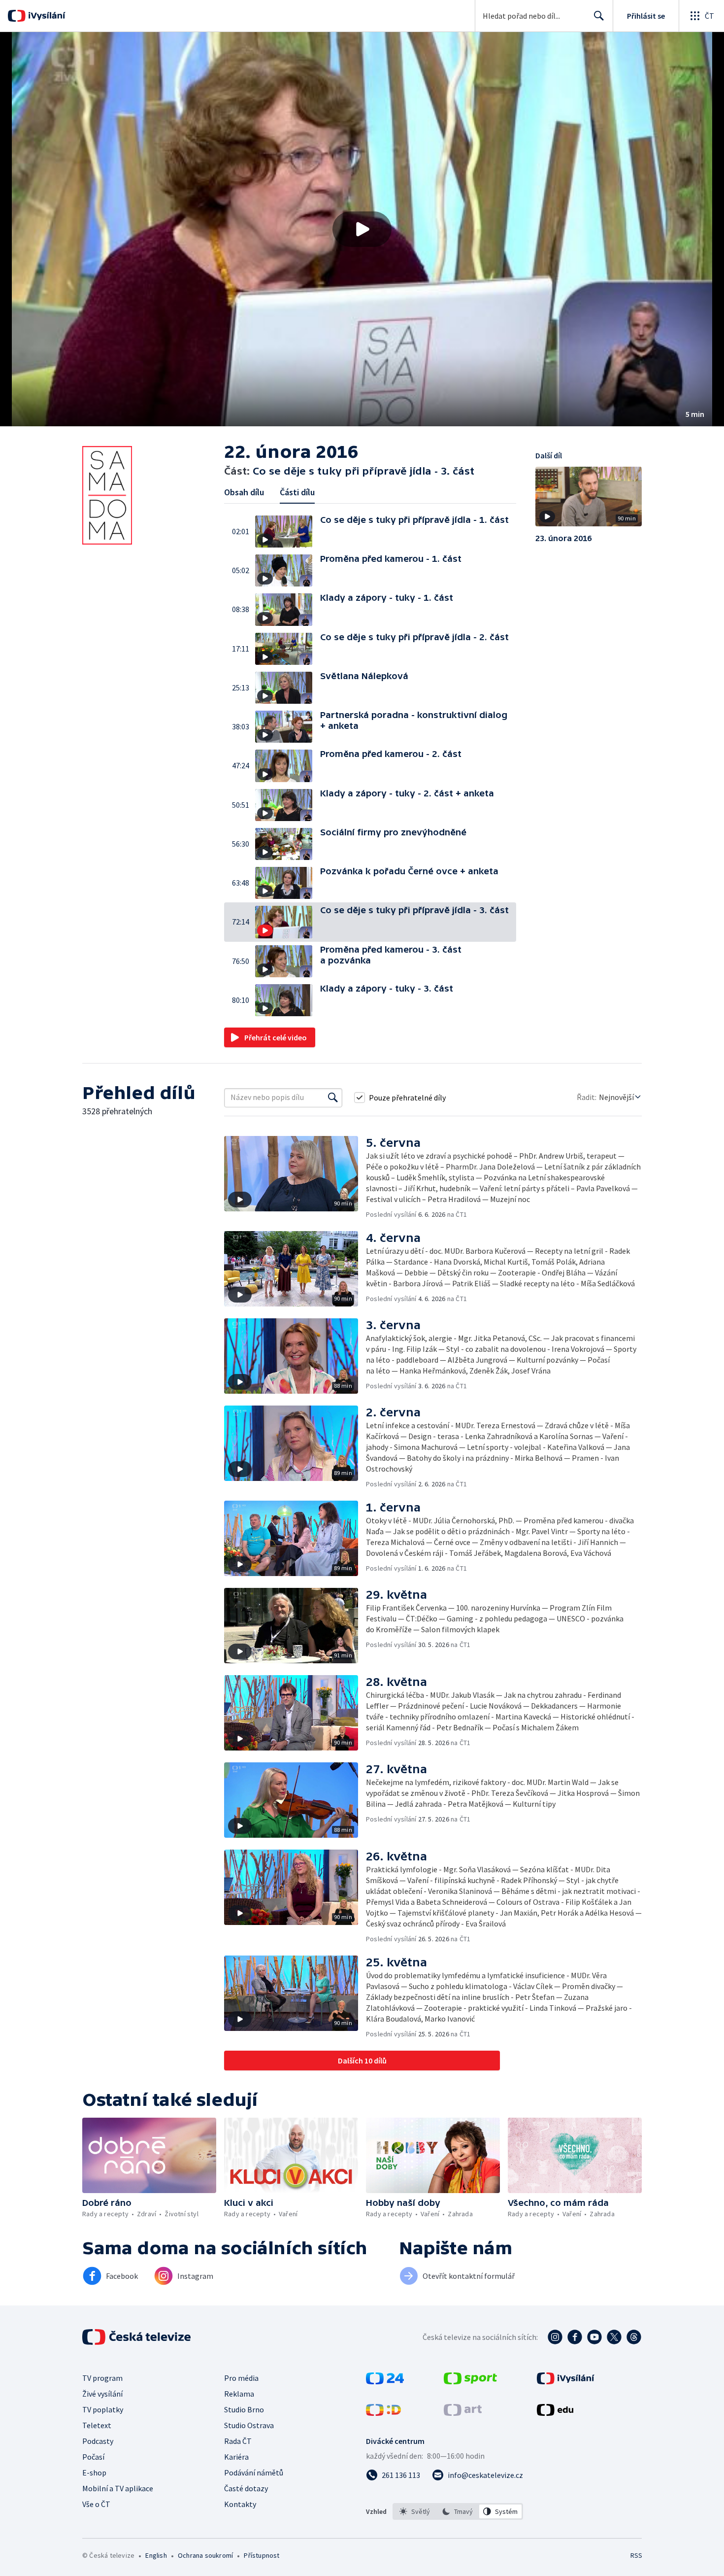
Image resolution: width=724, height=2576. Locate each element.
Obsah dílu (244, 492)
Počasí (93, 2457)
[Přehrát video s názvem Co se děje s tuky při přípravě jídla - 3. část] (362, 229)
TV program (102, 2378)
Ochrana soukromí (205, 2555)
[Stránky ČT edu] (555, 2413)
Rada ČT (238, 2441)
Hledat (599, 16)
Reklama (239, 2394)
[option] (415, 2511)
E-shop (94, 2473)
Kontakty (240, 2504)
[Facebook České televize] (575, 2337)
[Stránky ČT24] (385, 2381)
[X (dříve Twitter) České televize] (614, 2337)
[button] (362, 229)
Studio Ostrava (249, 2425)
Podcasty (98, 2441)
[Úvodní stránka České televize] (137, 2337)
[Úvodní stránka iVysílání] (46, 16)
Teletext (97, 2425)
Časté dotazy (246, 2488)
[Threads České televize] (634, 2337)
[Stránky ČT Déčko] (383, 2413)
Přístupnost (262, 2555)
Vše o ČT (96, 2504)
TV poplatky (103, 2409)
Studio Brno (244, 2409)
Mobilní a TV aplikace (118, 2488)
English (156, 2555)
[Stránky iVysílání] (566, 2381)
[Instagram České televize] (555, 2337)
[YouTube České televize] (594, 2337)
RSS (636, 2555)
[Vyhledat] (333, 1098)
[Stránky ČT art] (463, 2413)
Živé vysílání (102, 2394)
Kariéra (236, 2457)
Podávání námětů (254, 2473)
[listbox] (458, 2511)
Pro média (241, 2378)
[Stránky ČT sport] (470, 2381)
